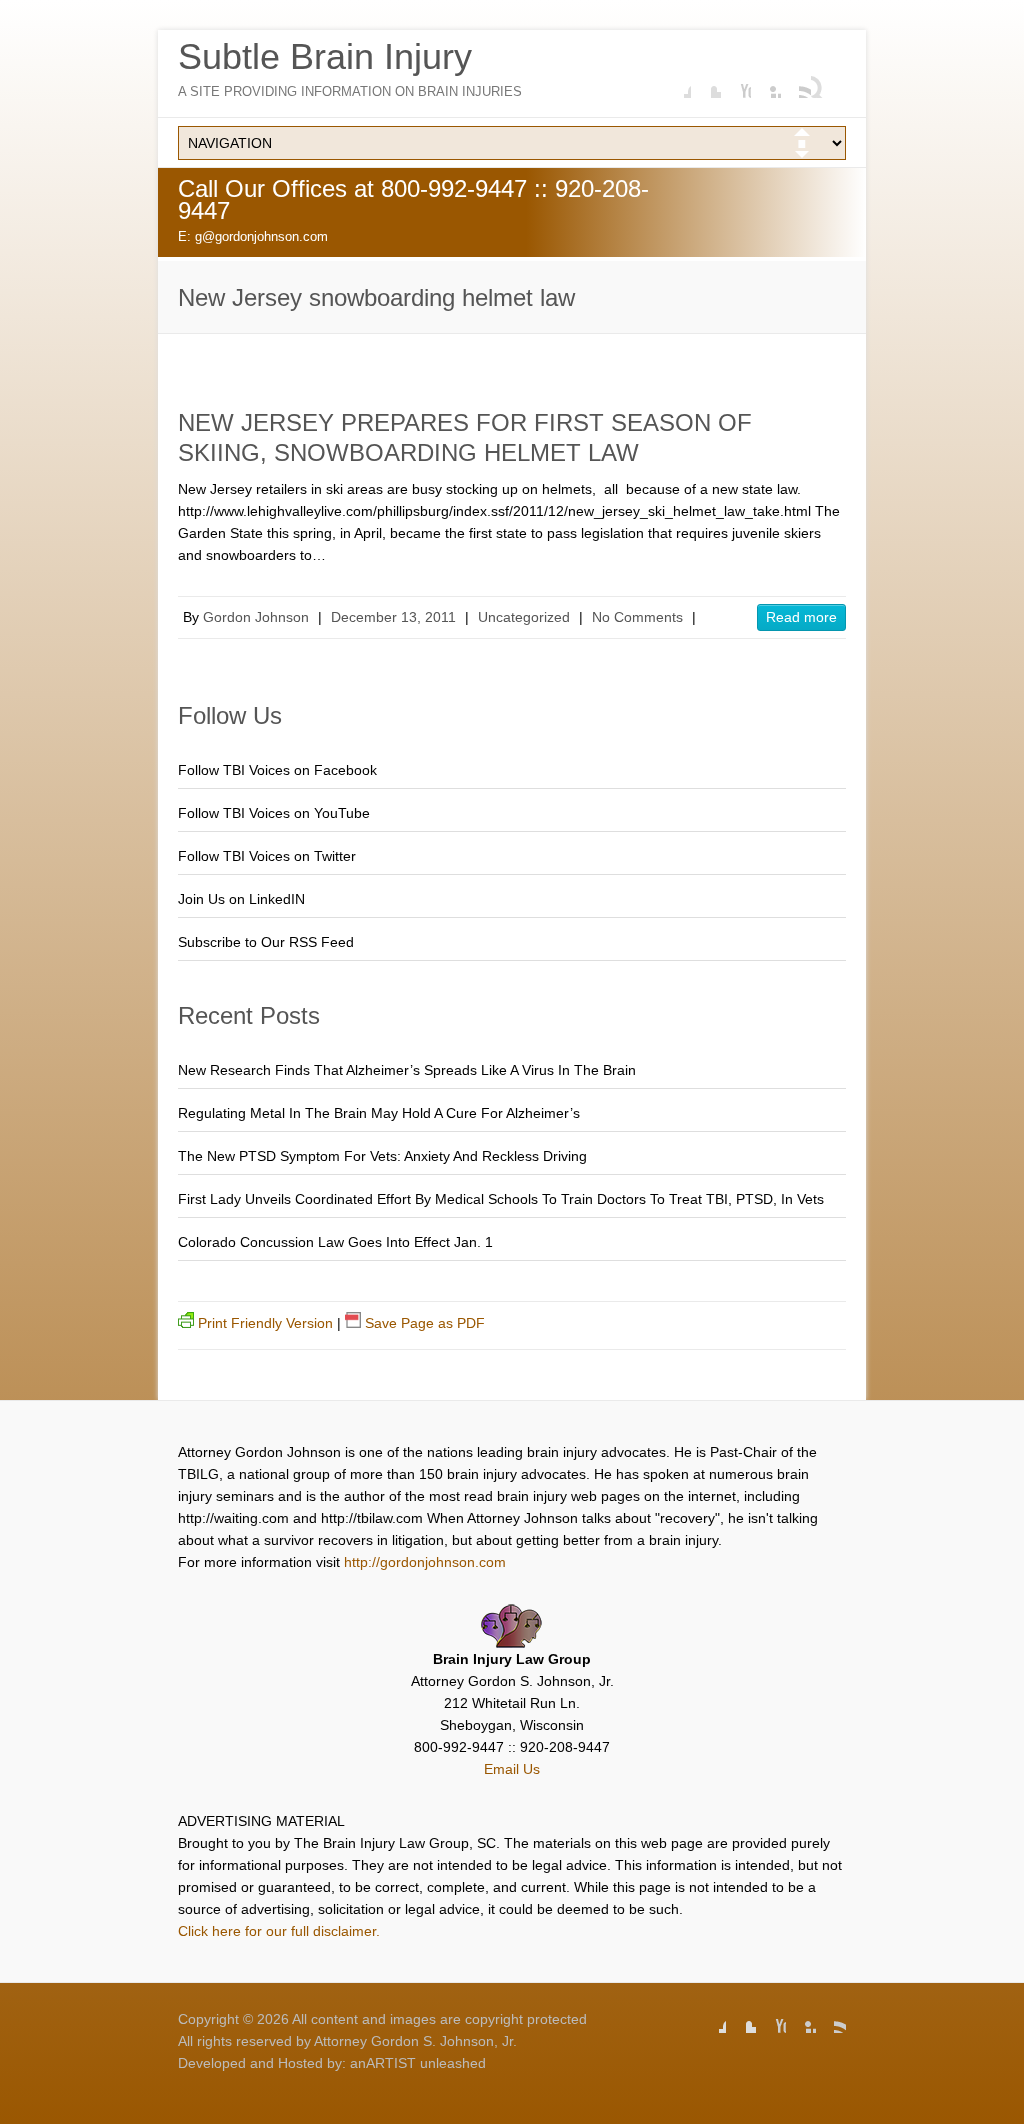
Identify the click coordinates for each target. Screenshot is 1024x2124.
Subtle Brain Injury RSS (796, 83)
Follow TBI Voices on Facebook (277, 770)
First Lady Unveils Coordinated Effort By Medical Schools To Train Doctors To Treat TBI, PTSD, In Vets (501, 1199)
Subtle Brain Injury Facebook (676, 83)
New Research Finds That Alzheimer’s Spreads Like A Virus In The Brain (407, 1070)
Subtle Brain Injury (325, 57)
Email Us (512, 1769)
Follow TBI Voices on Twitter (267, 856)
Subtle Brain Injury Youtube (736, 83)
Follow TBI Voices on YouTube (274, 813)
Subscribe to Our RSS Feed (266, 942)
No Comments (637, 617)
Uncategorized (524, 617)
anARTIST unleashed (418, 2063)
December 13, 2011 (393, 617)
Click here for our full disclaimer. (279, 1931)
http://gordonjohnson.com (425, 1562)
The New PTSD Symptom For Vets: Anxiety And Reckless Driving (382, 1156)
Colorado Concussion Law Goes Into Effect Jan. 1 (335, 1242)
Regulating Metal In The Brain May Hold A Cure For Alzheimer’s (379, 1113)
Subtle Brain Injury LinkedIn (766, 83)
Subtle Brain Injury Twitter (706, 83)
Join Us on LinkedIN (241, 899)
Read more (801, 617)
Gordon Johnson (256, 617)
